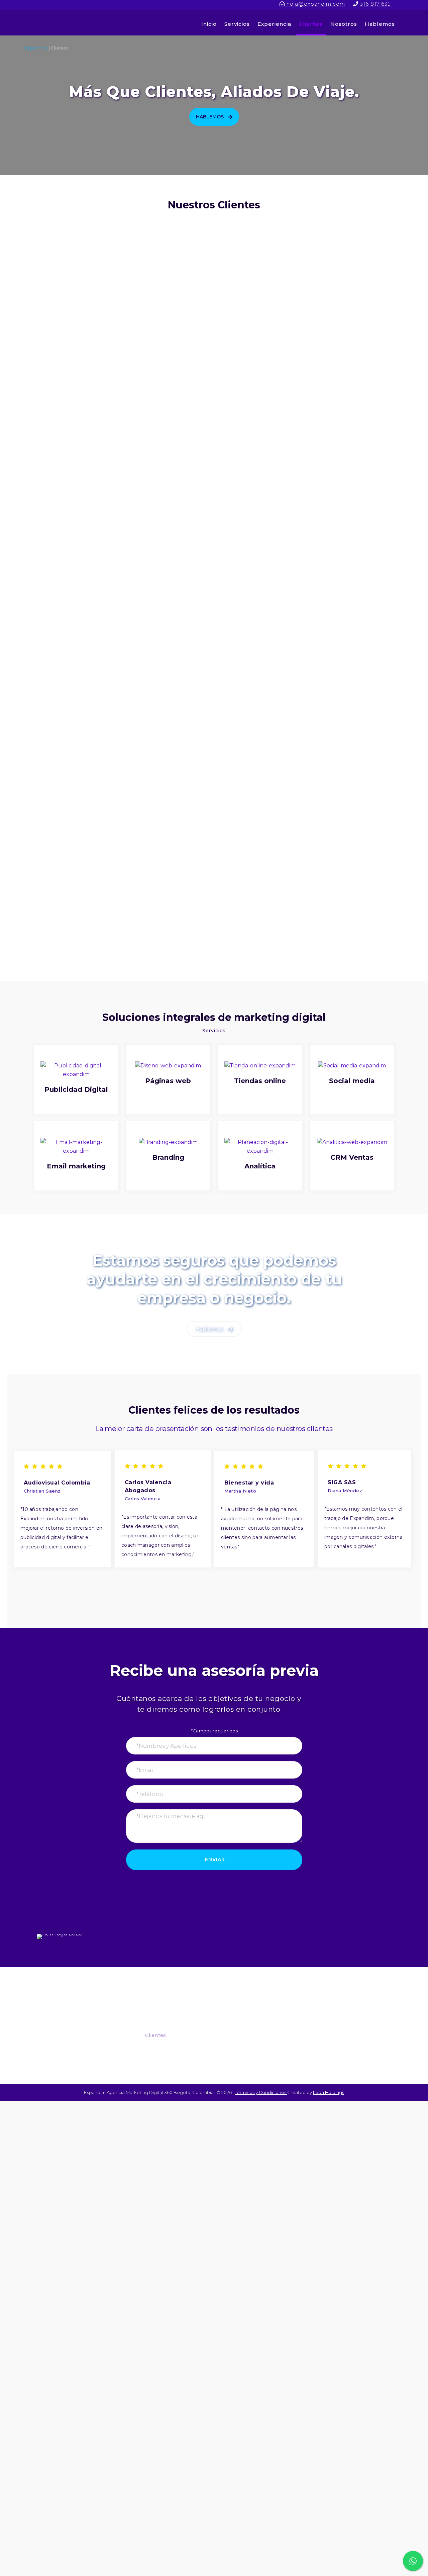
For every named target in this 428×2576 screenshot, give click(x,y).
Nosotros (157, 2048)
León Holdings (329, 2092)
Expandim (66, 23)
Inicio (152, 1996)
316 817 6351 (377, 4)
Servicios (156, 2009)
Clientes (155, 2035)
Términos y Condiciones (261, 2092)
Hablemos (67, 2055)
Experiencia (160, 2022)
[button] (214, 117)
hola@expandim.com (315, 4)
